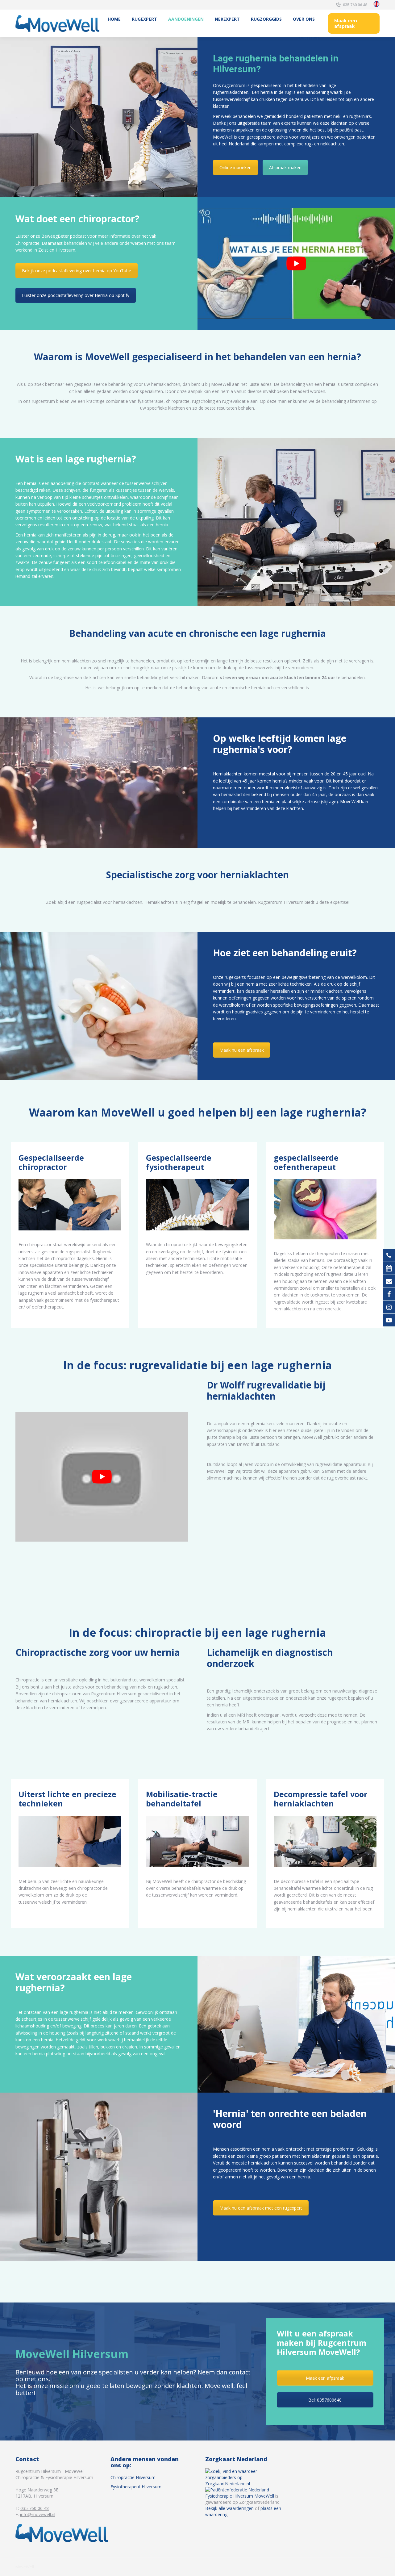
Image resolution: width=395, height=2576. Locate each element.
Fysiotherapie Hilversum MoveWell (240, 2496)
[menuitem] (114, 19)
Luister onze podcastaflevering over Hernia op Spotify (76, 295)
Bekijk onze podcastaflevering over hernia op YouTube (77, 271)
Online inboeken (235, 167)
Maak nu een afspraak (242, 1050)
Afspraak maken (285, 167)
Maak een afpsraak (325, 2378)
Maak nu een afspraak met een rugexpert (261, 2208)
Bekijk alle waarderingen (229, 2508)
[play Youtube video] (296, 263)
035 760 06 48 (355, 5)
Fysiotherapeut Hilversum (136, 2487)
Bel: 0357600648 (325, 2400)
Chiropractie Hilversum (133, 2477)
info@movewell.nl (38, 2514)
